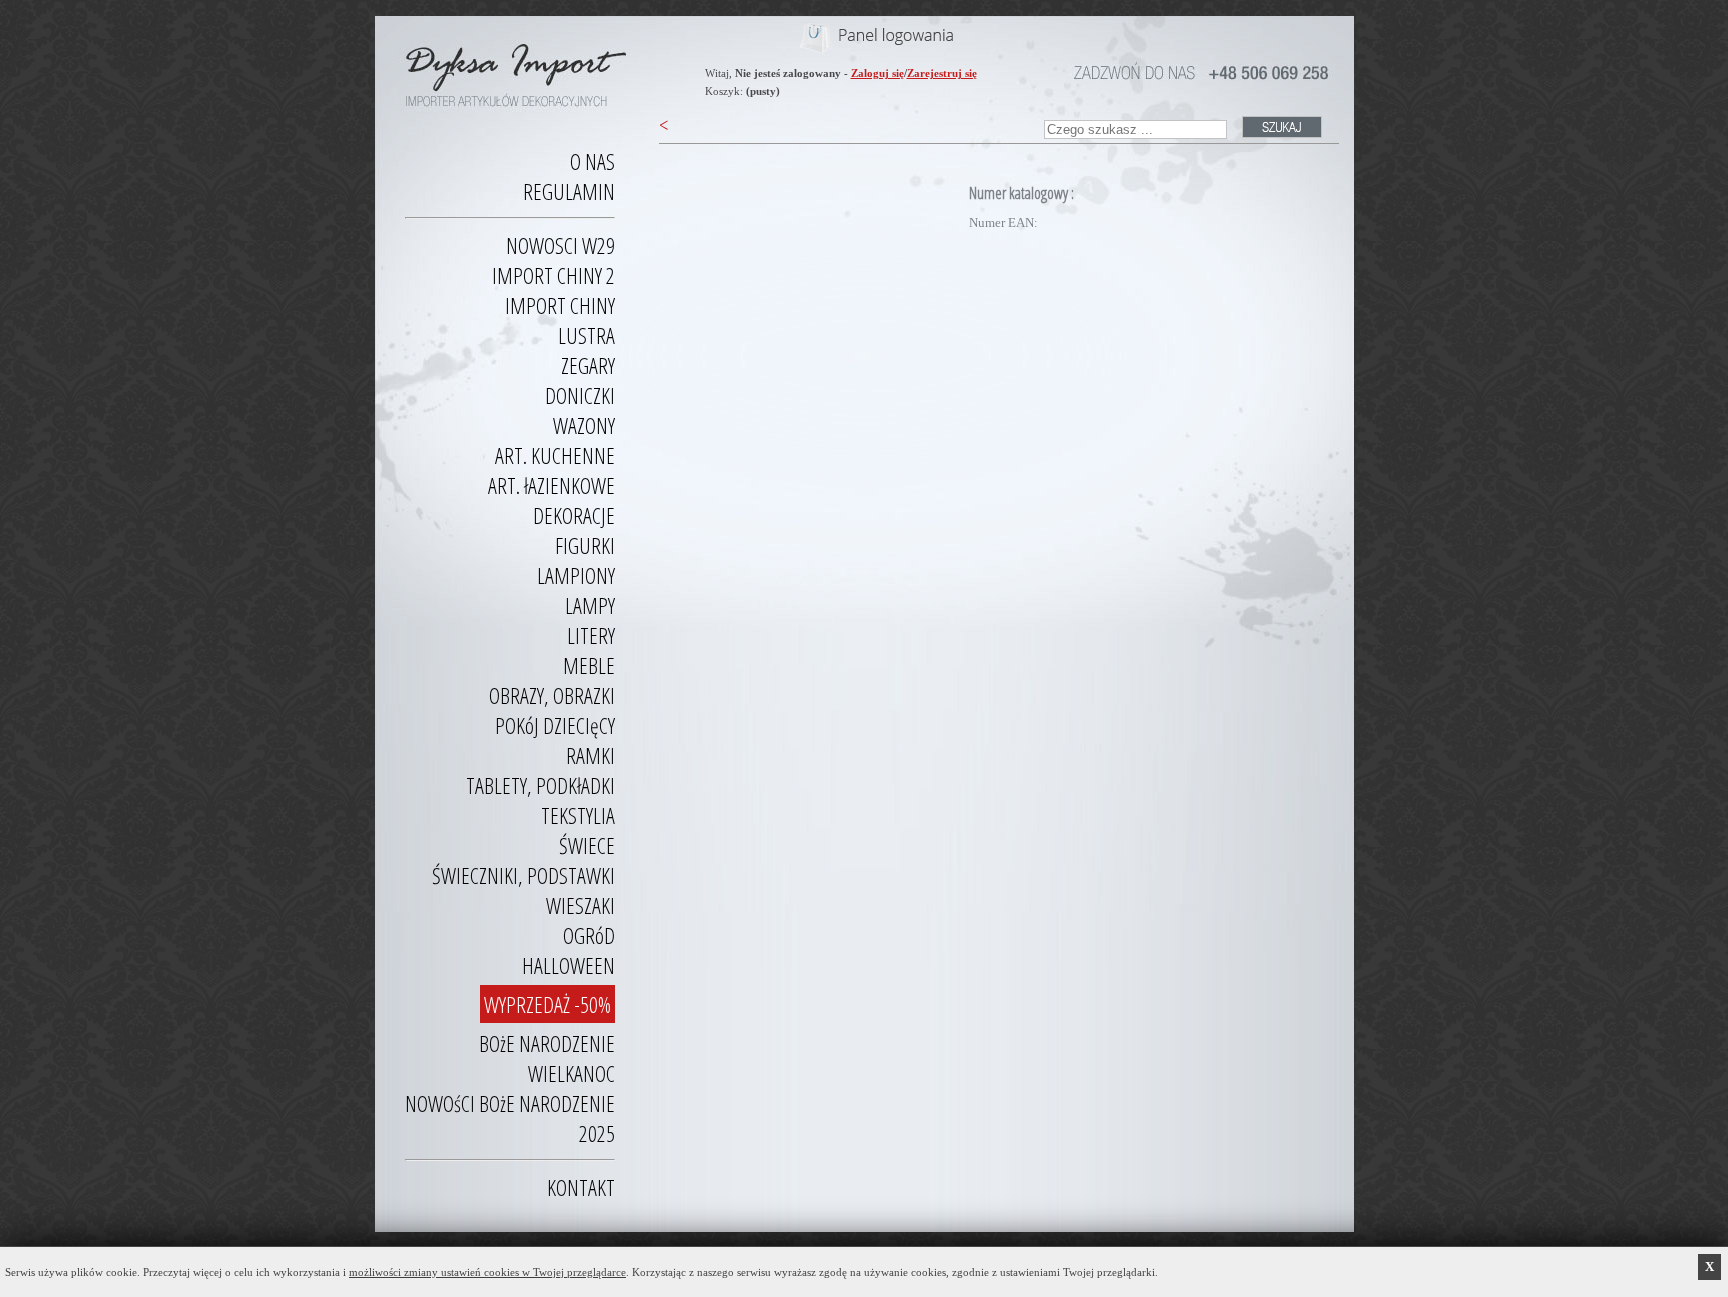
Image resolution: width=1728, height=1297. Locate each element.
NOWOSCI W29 (560, 245)
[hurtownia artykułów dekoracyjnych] (510, 66)
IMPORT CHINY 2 (553, 275)
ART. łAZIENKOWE (551, 485)
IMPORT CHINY (560, 305)
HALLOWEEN (568, 965)
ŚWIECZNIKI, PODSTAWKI (523, 875)
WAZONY (584, 425)
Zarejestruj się (942, 73)
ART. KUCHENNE (555, 455)
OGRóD (589, 935)
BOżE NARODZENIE (547, 1043)
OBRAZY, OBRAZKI (552, 695)
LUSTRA (586, 335)
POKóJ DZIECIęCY (555, 725)
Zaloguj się (877, 73)
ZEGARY (588, 365)
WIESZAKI (580, 905)
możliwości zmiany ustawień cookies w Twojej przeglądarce (487, 1272)
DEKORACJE (574, 515)
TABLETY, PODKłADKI (540, 785)
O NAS (592, 161)
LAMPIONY (576, 575)
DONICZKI (580, 395)
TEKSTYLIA (578, 815)
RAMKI (590, 755)
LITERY (591, 635)
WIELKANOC (571, 1073)
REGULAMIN (569, 191)
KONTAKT (581, 1187)
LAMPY (590, 605)
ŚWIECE (587, 845)
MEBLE (589, 665)
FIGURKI (585, 545)
